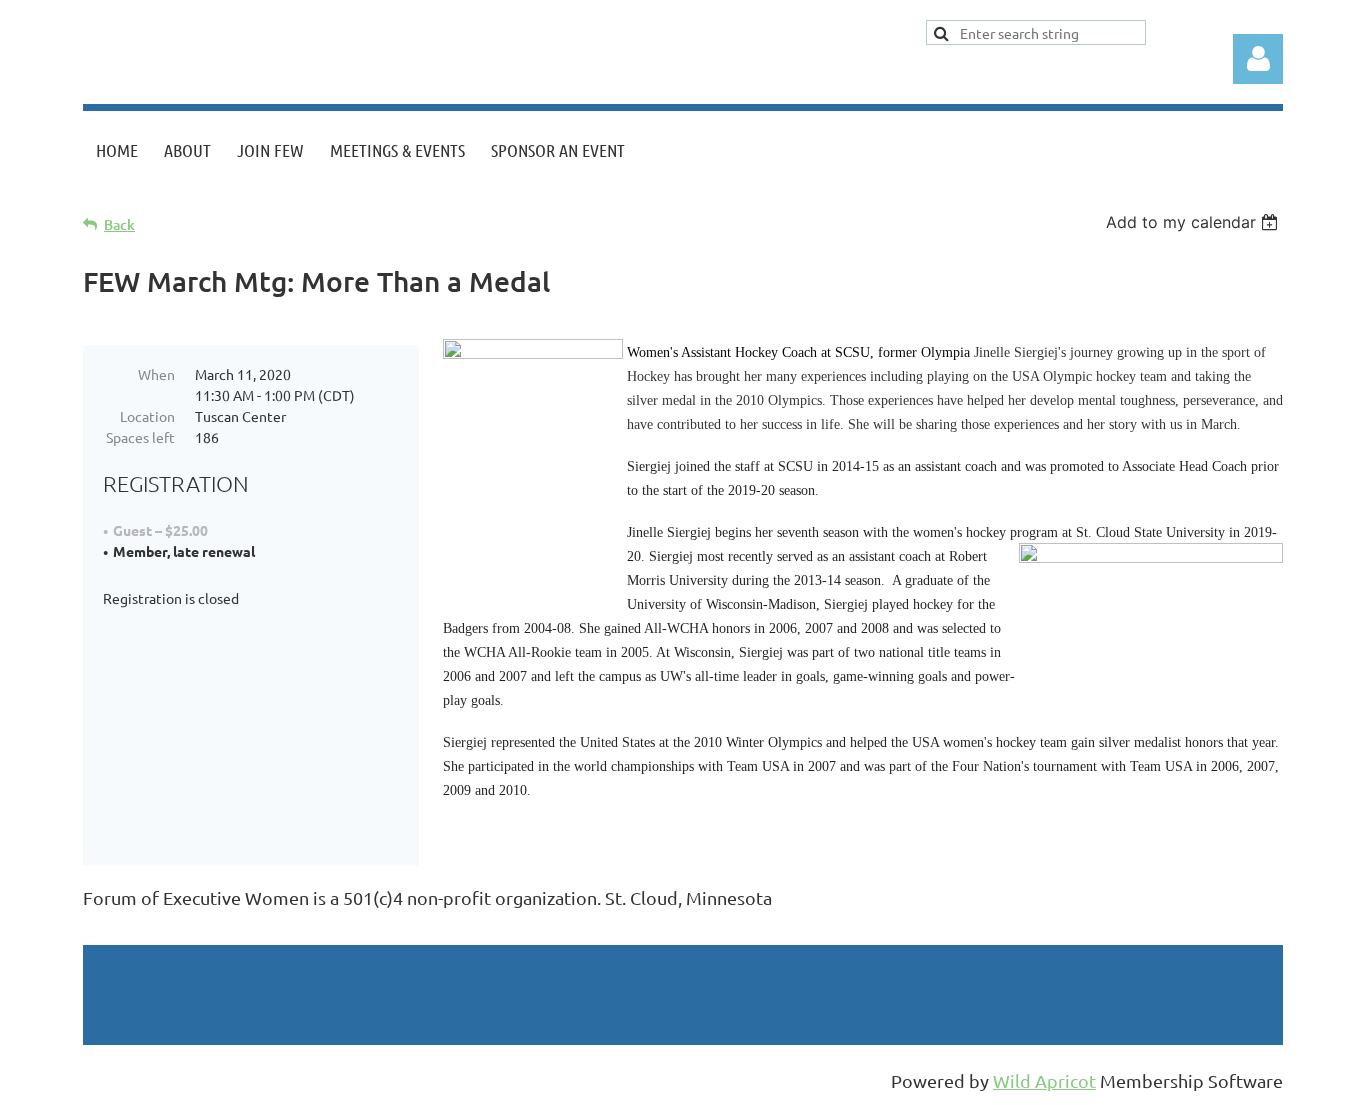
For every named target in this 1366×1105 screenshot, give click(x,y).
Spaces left (140, 437)
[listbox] (1194, 222)
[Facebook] (97, 931)
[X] (142, 931)
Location (147, 416)
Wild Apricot (1044, 1080)
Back (119, 224)
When (156, 374)
